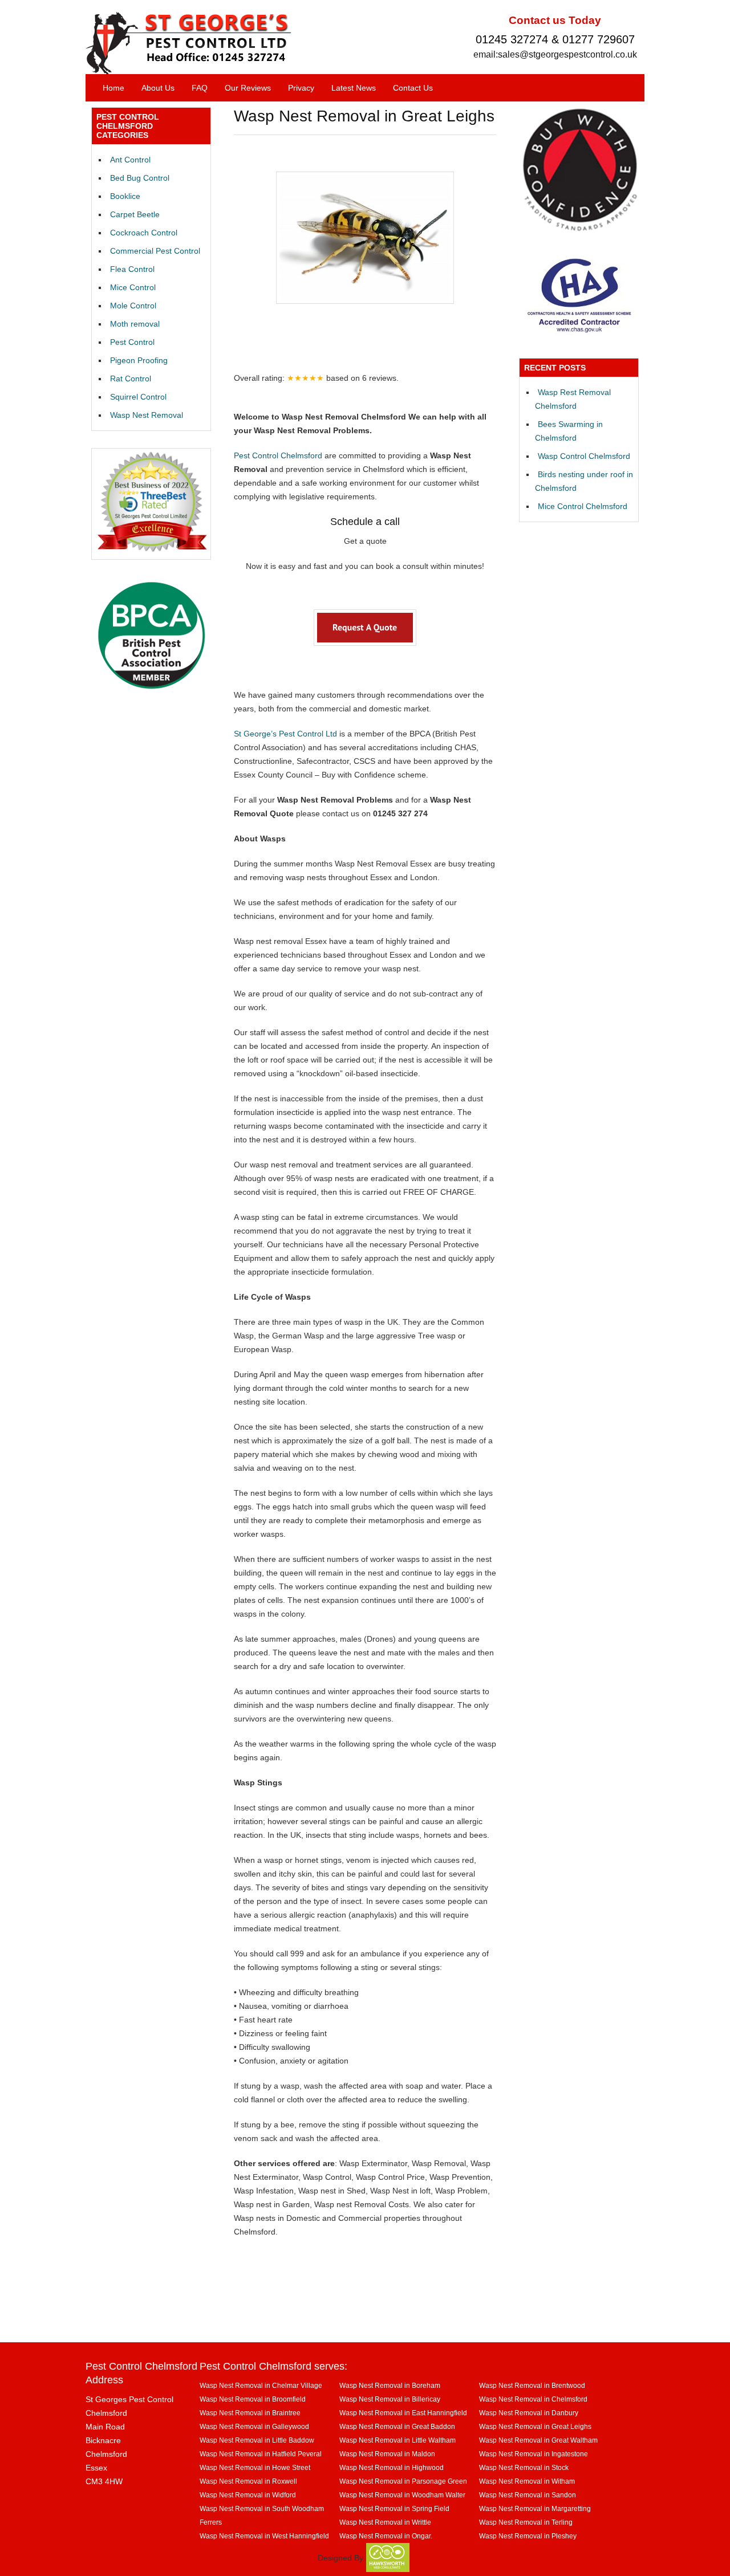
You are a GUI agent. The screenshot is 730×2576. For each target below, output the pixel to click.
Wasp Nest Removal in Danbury (529, 2413)
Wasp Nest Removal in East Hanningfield (403, 2413)
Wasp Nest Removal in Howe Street (255, 2467)
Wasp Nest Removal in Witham (527, 2481)
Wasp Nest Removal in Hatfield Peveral (261, 2454)
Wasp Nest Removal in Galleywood (254, 2426)
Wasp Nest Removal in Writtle (385, 2522)
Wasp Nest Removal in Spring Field (394, 2508)
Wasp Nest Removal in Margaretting (535, 2508)
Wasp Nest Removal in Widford (248, 2495)
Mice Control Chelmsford (583, 506)
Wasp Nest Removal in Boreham (390, 2385)
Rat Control (131, 379)
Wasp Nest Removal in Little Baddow (257, 2440)
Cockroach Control (144, 233)
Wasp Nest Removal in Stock (524, 2467)
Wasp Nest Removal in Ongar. (386, 2536)
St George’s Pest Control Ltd (285, 734)
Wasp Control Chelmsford (584, 456)
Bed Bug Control (140, 178)
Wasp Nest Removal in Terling (526, 2522)
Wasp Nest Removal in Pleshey (528, 2536)
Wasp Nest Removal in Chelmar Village (261, 2385)
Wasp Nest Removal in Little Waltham (398, 2440)
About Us (158, 88)
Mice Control (133, 287)
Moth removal (135, 324)
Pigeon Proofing (139, 360)
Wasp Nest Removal (147, 415)
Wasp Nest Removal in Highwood (392, 2467)
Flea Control (132, 269)
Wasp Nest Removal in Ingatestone (534, 2454)
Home (113, 88)
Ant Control (130, 160)
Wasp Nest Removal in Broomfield (253, 2399)
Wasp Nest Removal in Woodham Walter (402, 2495)
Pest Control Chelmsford (278, 455)
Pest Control (132, 342)
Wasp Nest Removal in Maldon (387, 2454)
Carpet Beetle (135, 214)
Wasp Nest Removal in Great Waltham (538, 2440)
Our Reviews (248, 88)
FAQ (200, 88)
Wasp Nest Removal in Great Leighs (535, 2426)
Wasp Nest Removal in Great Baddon (397, 2426)
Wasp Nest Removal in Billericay (390, 2399)
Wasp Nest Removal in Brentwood (532, 2385)
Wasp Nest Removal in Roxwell (248, 2481)
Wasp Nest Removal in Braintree (250, 2413)
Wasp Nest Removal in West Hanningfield (264, 2536)
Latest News (354, 88)
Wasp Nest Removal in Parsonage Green (403, 2481)
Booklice (125, 196)
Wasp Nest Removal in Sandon (528, 2495)
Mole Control (133, 306)
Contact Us (413, 88)
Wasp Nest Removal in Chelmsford (533, 2399)
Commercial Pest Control (155, 251)
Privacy (301, 88)
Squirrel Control (138, 397)
